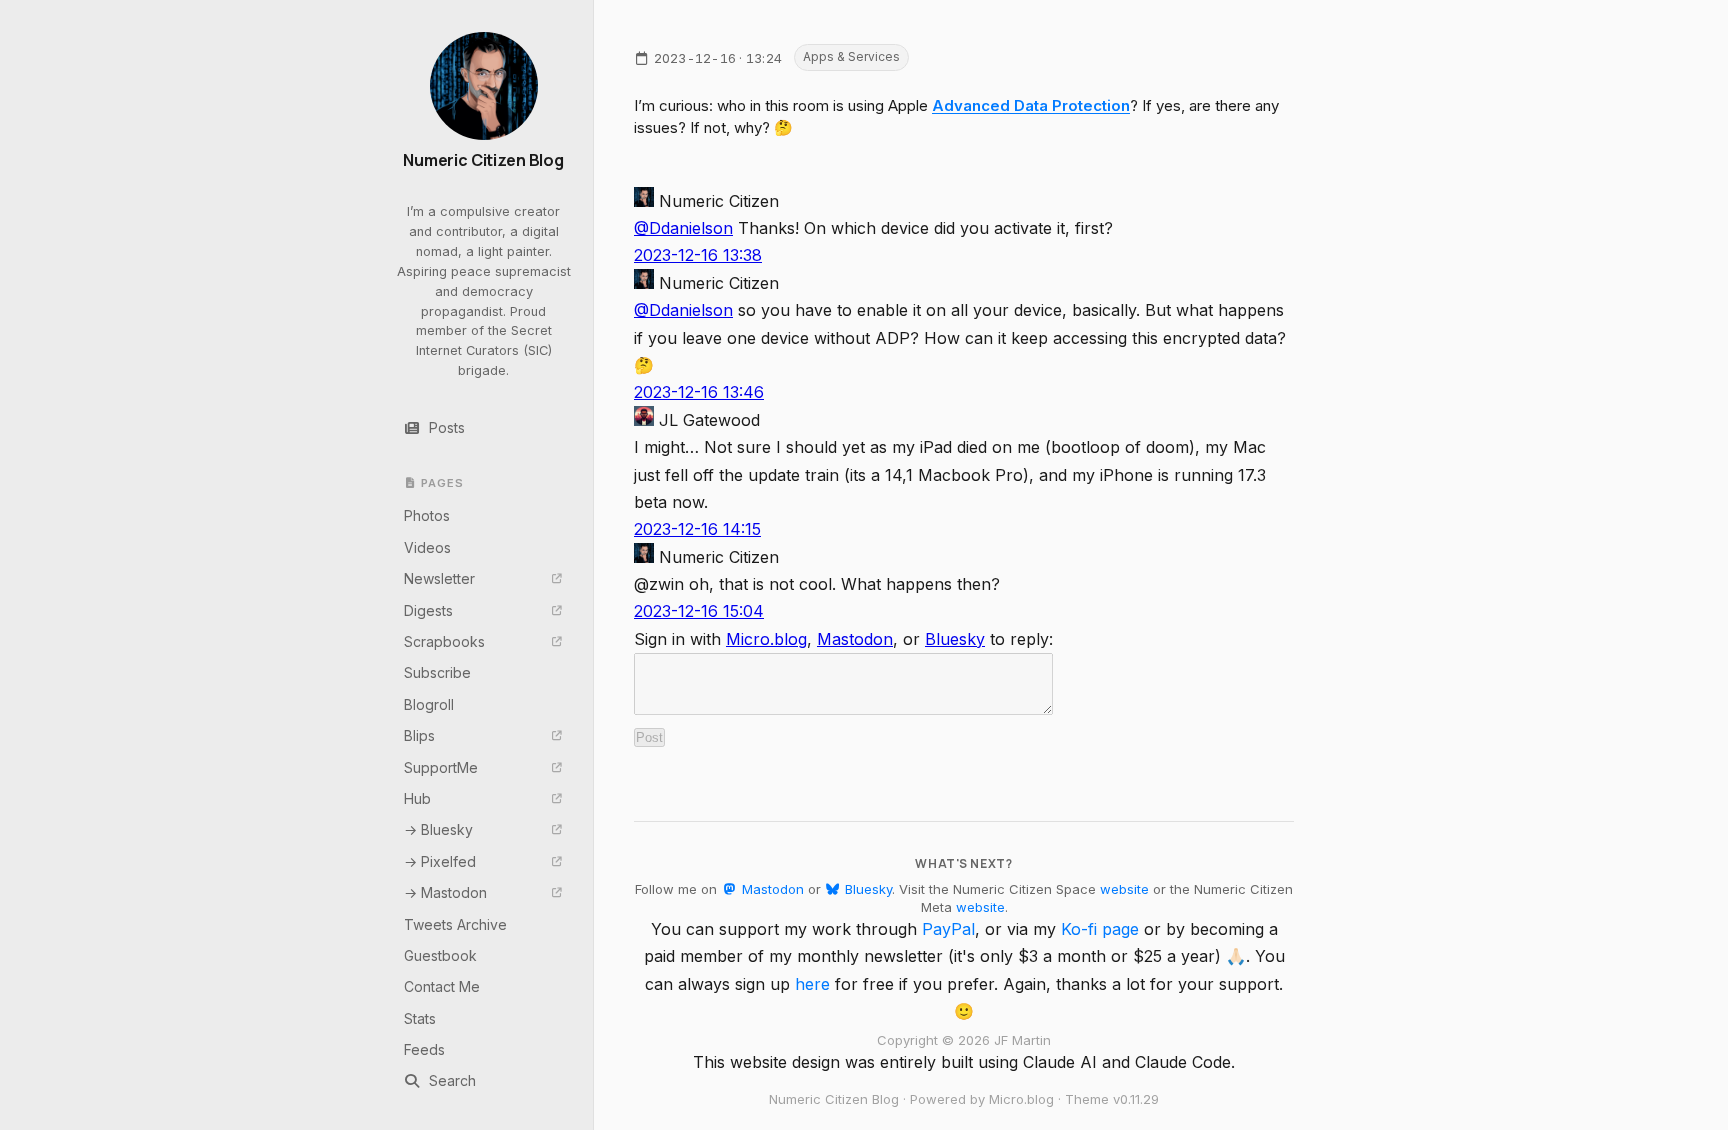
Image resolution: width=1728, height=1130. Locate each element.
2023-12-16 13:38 (698, 255)
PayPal (948, 929)
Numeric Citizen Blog (483, 160)
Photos (427, 515)
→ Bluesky (438, 829)
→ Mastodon (445, 892)
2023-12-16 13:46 (699, 392)
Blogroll (429, 704)
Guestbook (440, 955)
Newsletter (439, 578)
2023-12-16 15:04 (699, 611)
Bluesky (955, 639)
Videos (427, 547)
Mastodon (855, 639)
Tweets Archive (455, 924)
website (1124, 889)
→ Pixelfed (440, 861)
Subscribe (437, 672)
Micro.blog (766, 639)
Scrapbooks (444, 641)
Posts (447, 427)
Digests (428, 610)
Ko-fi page (1100, 929)
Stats (420, 1018)
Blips (419, 735)
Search (452, 1080)
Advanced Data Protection (1031, 105)
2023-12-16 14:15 (697, 529)
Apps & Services (851, 56)
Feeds (424, 1049)
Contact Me (442, 986)
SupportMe (441, 767)
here (812, 984)
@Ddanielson (683, 228)
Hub (417, 798)
